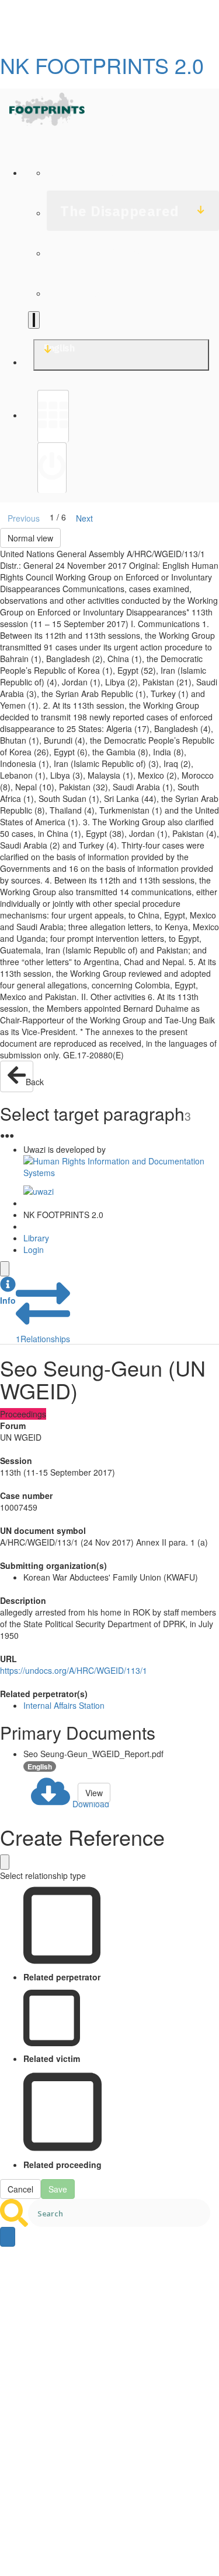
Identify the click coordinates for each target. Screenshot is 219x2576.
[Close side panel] (5, 1269)
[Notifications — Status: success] (34, 320)
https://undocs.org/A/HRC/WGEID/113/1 (74, 1670)
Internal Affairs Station (64, 1705)
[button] (8, 1291)
